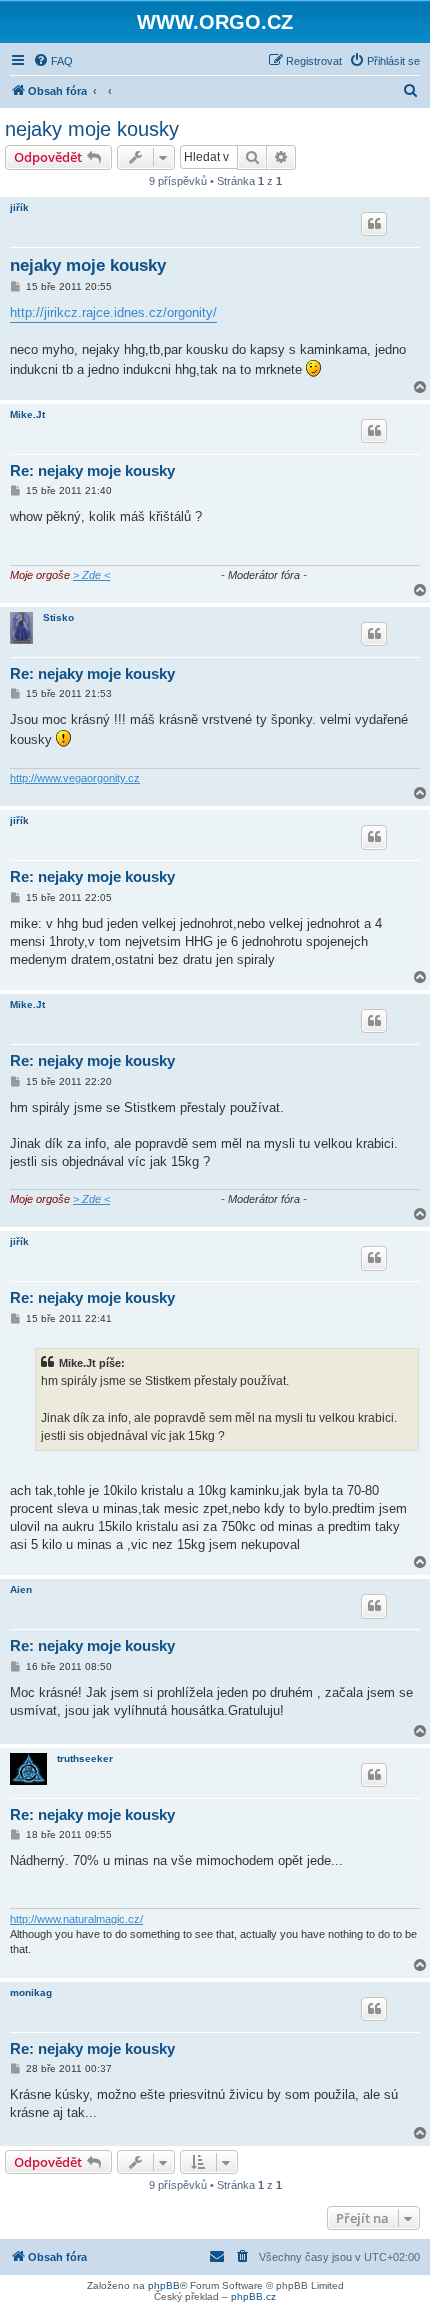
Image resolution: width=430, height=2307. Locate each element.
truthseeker (85, 1758)
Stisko (58, 617)
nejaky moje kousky (92, 129)
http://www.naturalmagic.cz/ (76, 1919)
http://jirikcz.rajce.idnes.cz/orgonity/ (113, 312)
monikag (31, 1992)
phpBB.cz (253, 2296)
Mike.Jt (27, 414)
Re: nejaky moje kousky (92, 470)
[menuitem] (53, 61)
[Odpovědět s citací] (374, 224)
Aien (21, 1589)
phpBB (164, 2285)
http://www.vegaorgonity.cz (75, 778)
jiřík (19, 207)
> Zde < (91, 575)
